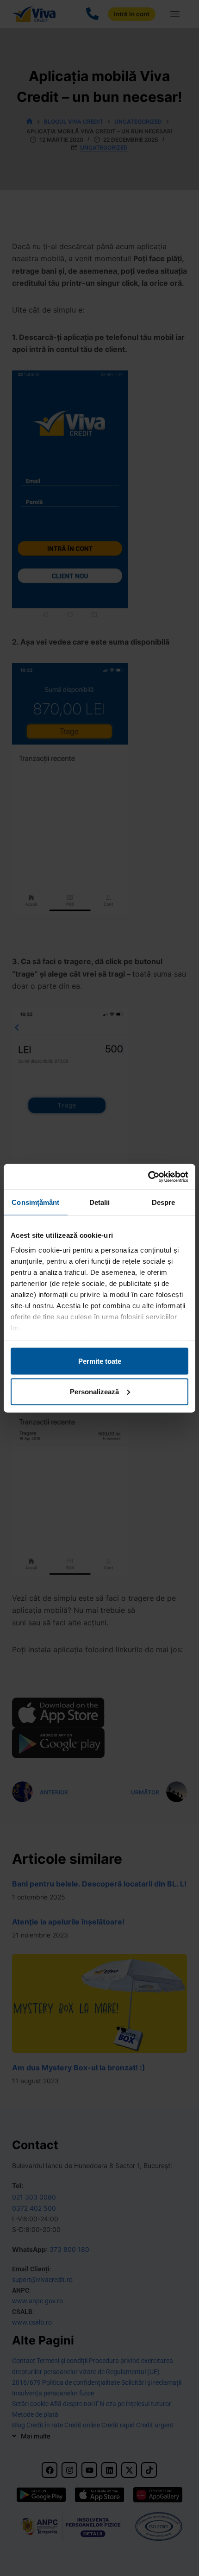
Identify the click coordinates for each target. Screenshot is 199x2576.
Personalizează (94, 1391)
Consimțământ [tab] (35, 1202)
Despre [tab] (164, 1202)
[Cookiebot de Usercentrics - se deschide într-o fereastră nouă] (148, 1177)
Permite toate (100, 1361)
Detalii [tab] (100, 1202)
